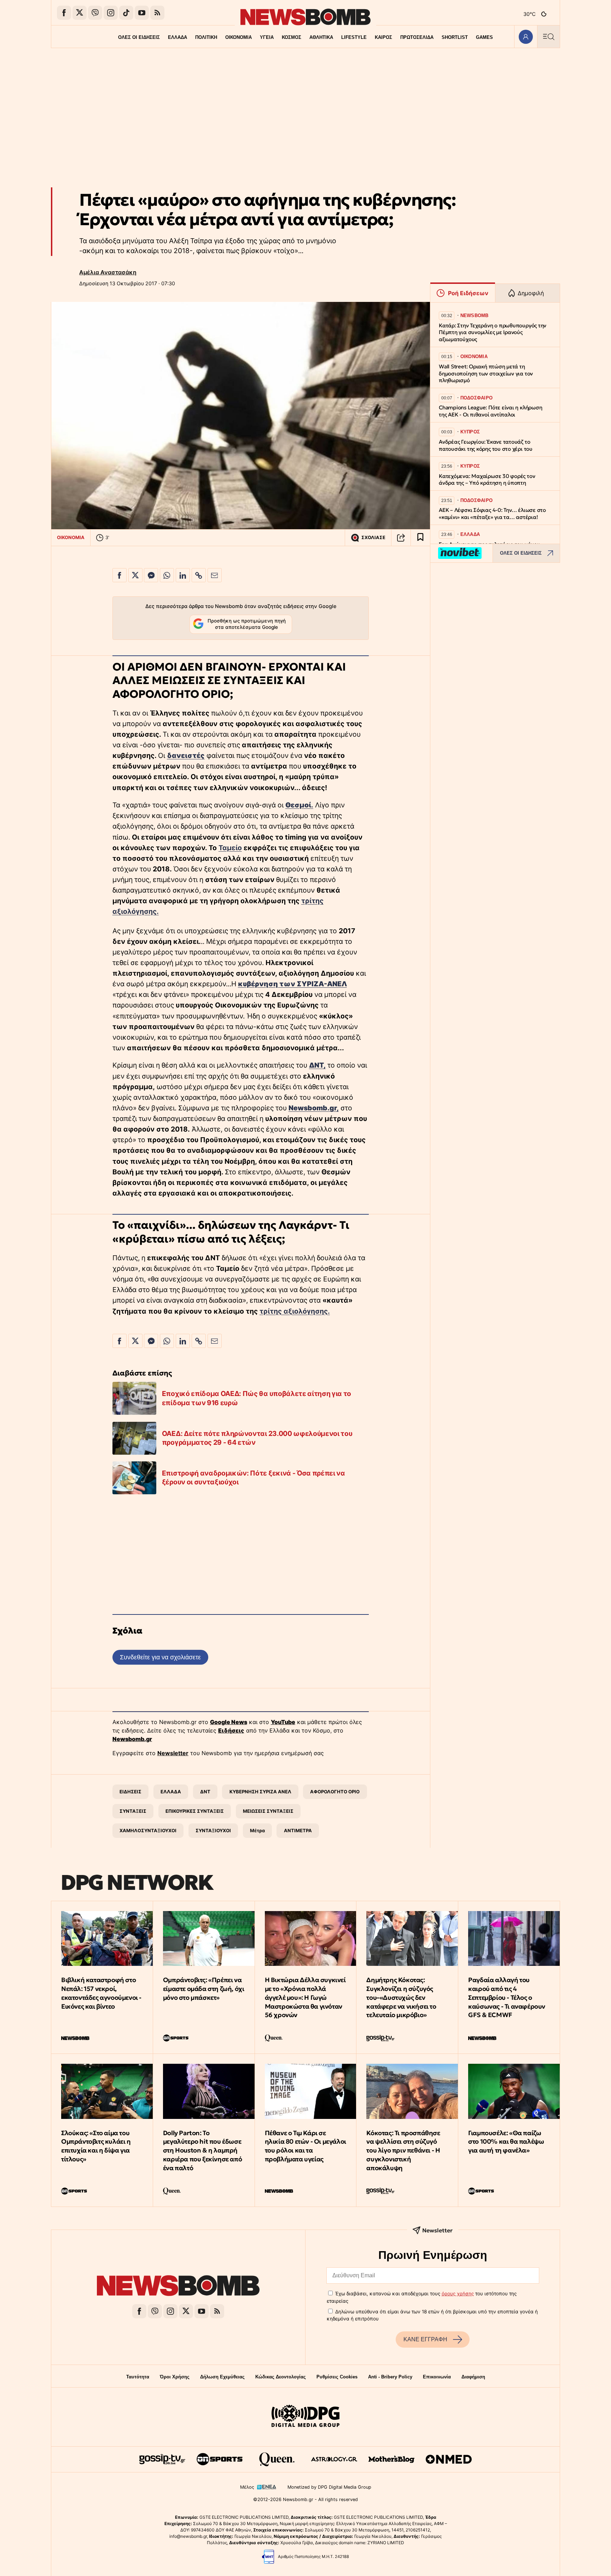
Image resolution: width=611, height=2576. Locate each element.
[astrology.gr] (334, 2459)
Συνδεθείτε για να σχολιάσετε (160, 1657)
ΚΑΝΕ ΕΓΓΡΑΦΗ (425, 2339)
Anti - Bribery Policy (390, 2377)
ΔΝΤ (205, 1792)
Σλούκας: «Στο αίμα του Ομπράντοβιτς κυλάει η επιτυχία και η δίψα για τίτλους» (96, 2146)
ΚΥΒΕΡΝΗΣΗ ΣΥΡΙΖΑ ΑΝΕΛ (260, 1792)
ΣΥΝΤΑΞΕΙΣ (133, 1811)
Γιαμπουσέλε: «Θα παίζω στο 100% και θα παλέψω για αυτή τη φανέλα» (506, 2142)
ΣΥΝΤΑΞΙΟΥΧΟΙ (213, 1830)
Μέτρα (257, 1830)
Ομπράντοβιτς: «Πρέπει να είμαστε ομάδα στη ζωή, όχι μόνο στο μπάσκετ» (204, 1989)
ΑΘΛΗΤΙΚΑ (321, 37)
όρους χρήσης (458, 2294)
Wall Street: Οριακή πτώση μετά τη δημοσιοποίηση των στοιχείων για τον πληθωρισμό (486, 373)
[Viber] (95, 13)
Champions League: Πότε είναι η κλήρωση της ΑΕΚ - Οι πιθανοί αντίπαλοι (490, 411)
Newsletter (173, 1753)
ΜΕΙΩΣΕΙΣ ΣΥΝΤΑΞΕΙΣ (268, 1811)
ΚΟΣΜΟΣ (292, 37)
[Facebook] (64, 13)
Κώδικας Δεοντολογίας (281, 2377)
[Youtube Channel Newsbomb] (142, 13)
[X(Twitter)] (80, 13)
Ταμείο (230, 848)
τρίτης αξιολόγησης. (295, 1311)
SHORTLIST (455, 37)
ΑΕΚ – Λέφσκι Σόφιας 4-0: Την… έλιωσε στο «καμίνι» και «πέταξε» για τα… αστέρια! (492, 513)
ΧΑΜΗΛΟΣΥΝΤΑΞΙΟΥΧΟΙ (148, 1830)
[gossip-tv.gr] (162, 2459)
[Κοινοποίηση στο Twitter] (135, 575)
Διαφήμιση (473, 2377)
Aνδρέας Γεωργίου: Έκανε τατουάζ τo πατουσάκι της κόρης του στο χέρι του (486, 445)
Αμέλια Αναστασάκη (108, 272)
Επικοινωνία (437, 2377)
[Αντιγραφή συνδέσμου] (401, 538)
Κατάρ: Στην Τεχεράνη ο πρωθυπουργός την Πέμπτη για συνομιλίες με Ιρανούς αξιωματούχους (493, 332)
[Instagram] (111, 13)
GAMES (484, 37)
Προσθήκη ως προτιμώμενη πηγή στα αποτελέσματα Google (247, 624)
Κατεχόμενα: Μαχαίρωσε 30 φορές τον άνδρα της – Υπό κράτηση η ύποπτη (487, 480)
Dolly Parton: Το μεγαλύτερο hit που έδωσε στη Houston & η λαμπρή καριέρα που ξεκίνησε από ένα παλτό (202, 2150)
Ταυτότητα (138, 2377)
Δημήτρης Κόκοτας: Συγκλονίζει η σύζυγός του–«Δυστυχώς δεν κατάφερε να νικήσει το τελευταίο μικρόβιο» (401, 1997)
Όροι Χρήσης (175, 2377)
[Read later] (420, 538)
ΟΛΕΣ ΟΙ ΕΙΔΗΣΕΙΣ (139, 37)
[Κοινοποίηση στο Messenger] (151, 575)
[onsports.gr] (220, 2459)
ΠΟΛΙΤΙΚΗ (206, 37)
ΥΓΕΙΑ (267, 37)
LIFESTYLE (354, 37)
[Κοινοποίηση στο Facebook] (120, 575)
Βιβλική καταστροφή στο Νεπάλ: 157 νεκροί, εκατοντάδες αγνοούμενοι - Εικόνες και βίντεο (101, 1993)
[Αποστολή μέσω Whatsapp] (167, 575)
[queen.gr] (277, 2459)
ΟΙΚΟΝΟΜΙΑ (238, 37)
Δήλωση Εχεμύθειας (222, 2377)
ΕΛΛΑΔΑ (178, 37)
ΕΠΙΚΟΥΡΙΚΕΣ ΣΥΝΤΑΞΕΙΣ (195, 1811)
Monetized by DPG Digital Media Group (329, 2487)
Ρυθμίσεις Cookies (337, 2377)
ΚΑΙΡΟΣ (383, 37)
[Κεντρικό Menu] (548, 37)
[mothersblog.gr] (391, 2459)
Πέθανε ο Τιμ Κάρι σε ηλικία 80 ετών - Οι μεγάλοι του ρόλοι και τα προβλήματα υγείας (305, 2146)
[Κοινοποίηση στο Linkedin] (183, 575)
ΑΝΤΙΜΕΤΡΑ (298, 1830)
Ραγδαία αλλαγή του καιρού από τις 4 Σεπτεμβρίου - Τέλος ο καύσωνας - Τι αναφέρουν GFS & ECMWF (507, 1997)
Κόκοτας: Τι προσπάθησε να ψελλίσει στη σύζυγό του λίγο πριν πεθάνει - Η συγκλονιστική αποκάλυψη (403, 2150)
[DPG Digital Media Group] (305, 2417)
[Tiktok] (126, 13)
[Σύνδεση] (526, 37)
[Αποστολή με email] (215, 575)
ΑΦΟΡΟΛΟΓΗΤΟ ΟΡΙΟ (335, 1792)
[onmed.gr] (449, 2459)
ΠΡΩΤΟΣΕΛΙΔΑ (417, 37)
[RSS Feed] (157, 13)
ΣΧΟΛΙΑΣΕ (373, 538)
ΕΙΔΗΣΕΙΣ (130, 1792)
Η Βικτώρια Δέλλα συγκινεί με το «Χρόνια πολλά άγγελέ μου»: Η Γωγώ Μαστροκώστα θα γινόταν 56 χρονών (305, 1997)
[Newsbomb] (178, 2287)
